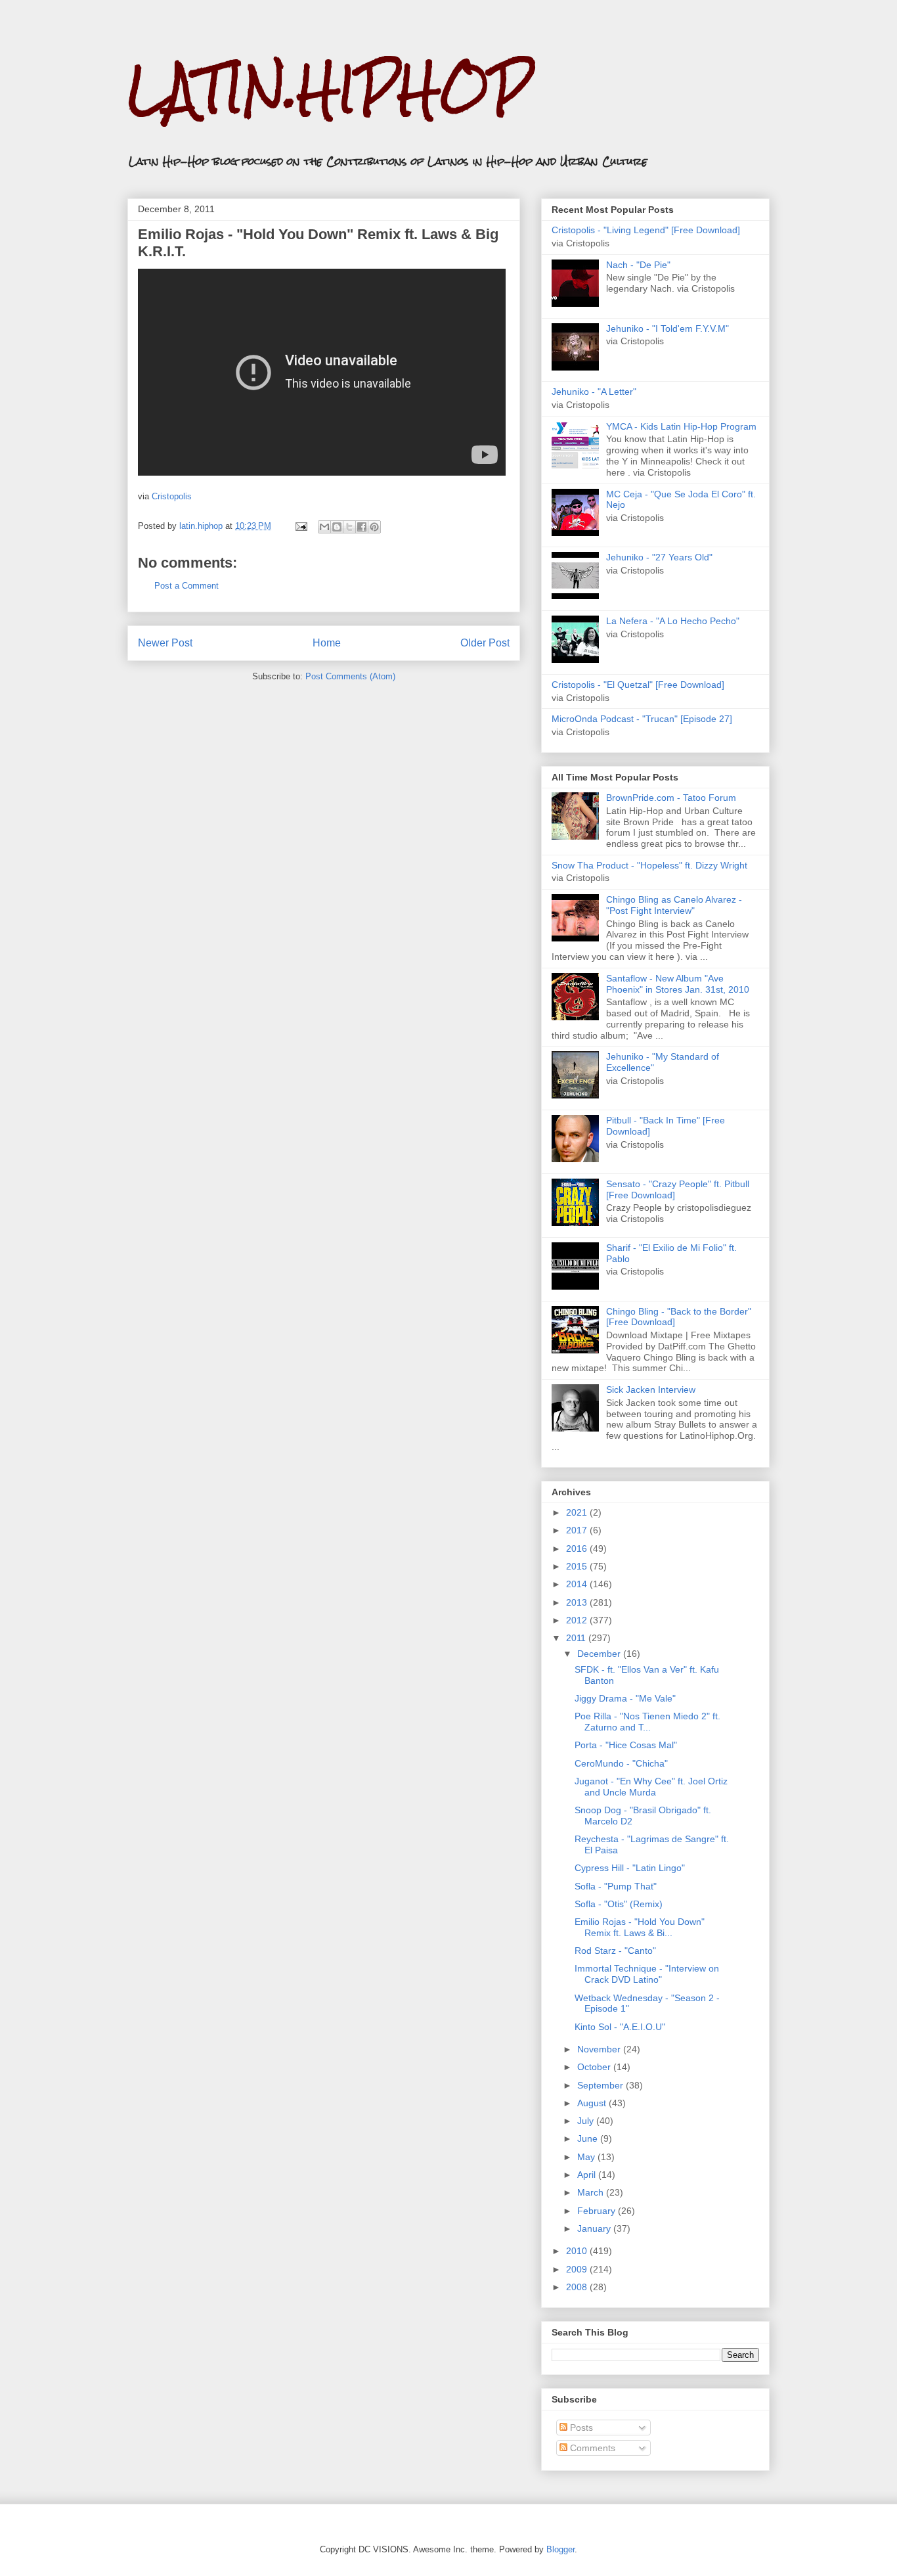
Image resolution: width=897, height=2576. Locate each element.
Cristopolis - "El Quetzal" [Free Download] (638, 685)
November (600, 2049)
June (589, 2138)
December (600, 1654)
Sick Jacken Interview (651, 1390)
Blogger (560, 2549)
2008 (578, 2287)
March (592, 2192)
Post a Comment (186, 586)
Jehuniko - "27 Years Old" (659, 557)
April (588, 2175)
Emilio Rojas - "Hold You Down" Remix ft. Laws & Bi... (640, 1927)
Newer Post (165, 643)
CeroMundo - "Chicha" (621, 1763)
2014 (578, 1584)
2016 (578, 1548)
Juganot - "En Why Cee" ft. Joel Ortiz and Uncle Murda (651, 1787)
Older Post (485, 643)
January (595, 2228)
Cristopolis (172, 496)
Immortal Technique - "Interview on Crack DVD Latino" (647, 1974)
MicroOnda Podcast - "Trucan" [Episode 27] (642, 719)
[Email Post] (300, 526)
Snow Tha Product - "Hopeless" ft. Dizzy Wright (649, 865)
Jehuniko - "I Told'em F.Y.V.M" (667, 328)
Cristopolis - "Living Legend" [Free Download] (646, 230)
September (602, 2085)
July (587, 2121)
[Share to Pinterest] (374, 527)
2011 (577, 1638)
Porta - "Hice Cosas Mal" (626, 1745)
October (595, 2067)
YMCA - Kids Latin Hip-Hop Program (681, 426)
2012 (578, 1620)
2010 (578, 2251)
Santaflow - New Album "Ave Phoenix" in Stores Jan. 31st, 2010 (678, 984)
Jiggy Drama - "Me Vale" (625, 1698)
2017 (578, 1530)
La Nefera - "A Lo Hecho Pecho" (673, 621)
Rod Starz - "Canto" (615, 1951)
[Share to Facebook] (362, 527)
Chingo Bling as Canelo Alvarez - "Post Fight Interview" (674, 905)
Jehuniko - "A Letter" (594, 392)
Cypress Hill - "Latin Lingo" (630, 1868)
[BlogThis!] (337, 527)
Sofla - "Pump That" (616, 1886)
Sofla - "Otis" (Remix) (619, 1904)
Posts (580, 2428)
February (598, 2211)
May (587, 2157)
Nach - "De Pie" (638, 265)
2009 (578, 2269)
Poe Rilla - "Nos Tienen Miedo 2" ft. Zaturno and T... (647, 1722)
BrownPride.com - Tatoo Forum (671, 798)
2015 (578, 1566)
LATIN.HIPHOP (329, 89)
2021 (578, 1512)
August (593, 2103)
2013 (578, 1602)
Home (327, 643)
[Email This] (324, 527)
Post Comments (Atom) (350, 676)
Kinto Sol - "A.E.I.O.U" (620, 2027)
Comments (591, 2448)
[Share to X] (349, 527)
